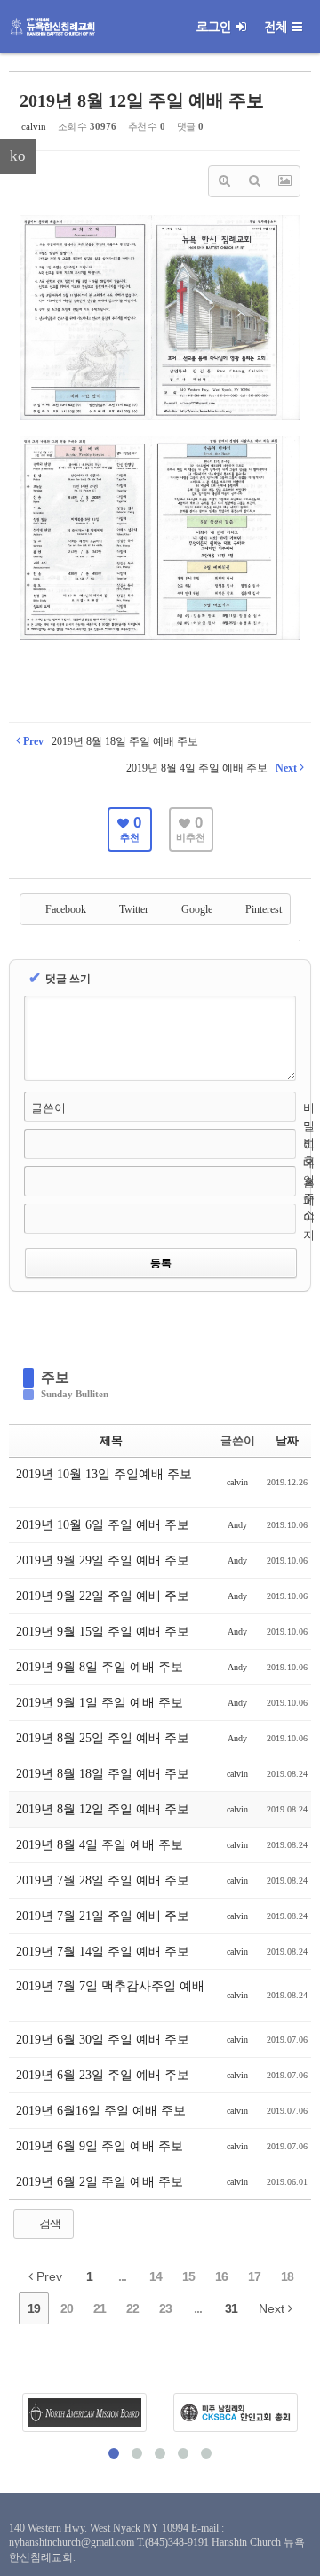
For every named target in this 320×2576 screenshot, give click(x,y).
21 (100, 2308)
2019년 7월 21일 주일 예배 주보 (104, 1916)
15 (188, 2276)
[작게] (254, 181)
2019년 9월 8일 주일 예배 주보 (101, 1667)
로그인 (214, 27)
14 (156, 2276)
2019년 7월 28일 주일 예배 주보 (104, 1880)
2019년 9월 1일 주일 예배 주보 (101, 1703)
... (122, 2276)
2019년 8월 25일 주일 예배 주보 (104, 1738)
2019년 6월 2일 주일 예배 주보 (101, 2182)
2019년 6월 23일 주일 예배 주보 (104, 2075)
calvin (34, 126)
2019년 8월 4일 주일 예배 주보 (101, 1845)
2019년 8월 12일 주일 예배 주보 (142, 100)
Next (273, 2308)
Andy (237, 1525)
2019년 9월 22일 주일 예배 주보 (104, 1596)
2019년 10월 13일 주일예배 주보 (104, 1474)
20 (67, 2308)
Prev (48, 2276)
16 (221, 2276)
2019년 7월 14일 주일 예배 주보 (104, 1952)
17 (254, 2276)
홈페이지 (309, 1209)
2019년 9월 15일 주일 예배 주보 (104, 1632)
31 (231, 2308)
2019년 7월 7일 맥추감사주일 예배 (110, 1986)
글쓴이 (48, 1108)
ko (18, 156)
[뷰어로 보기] (284, 181)
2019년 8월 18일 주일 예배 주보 (104, 1774)
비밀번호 (309, 1134)
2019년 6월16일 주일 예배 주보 (103, 2111)
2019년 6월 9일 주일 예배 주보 (101, 2146)
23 (165, 2308)
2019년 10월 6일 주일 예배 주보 (104, 1525)
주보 (55, 1377)
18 (287, 2276)
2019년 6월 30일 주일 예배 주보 (104, 2040)
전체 (276, 27)
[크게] (224, 181)
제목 (111, 1440)
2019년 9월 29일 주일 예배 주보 (104, 1560)
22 (132, 2308)
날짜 (287, 1440)
